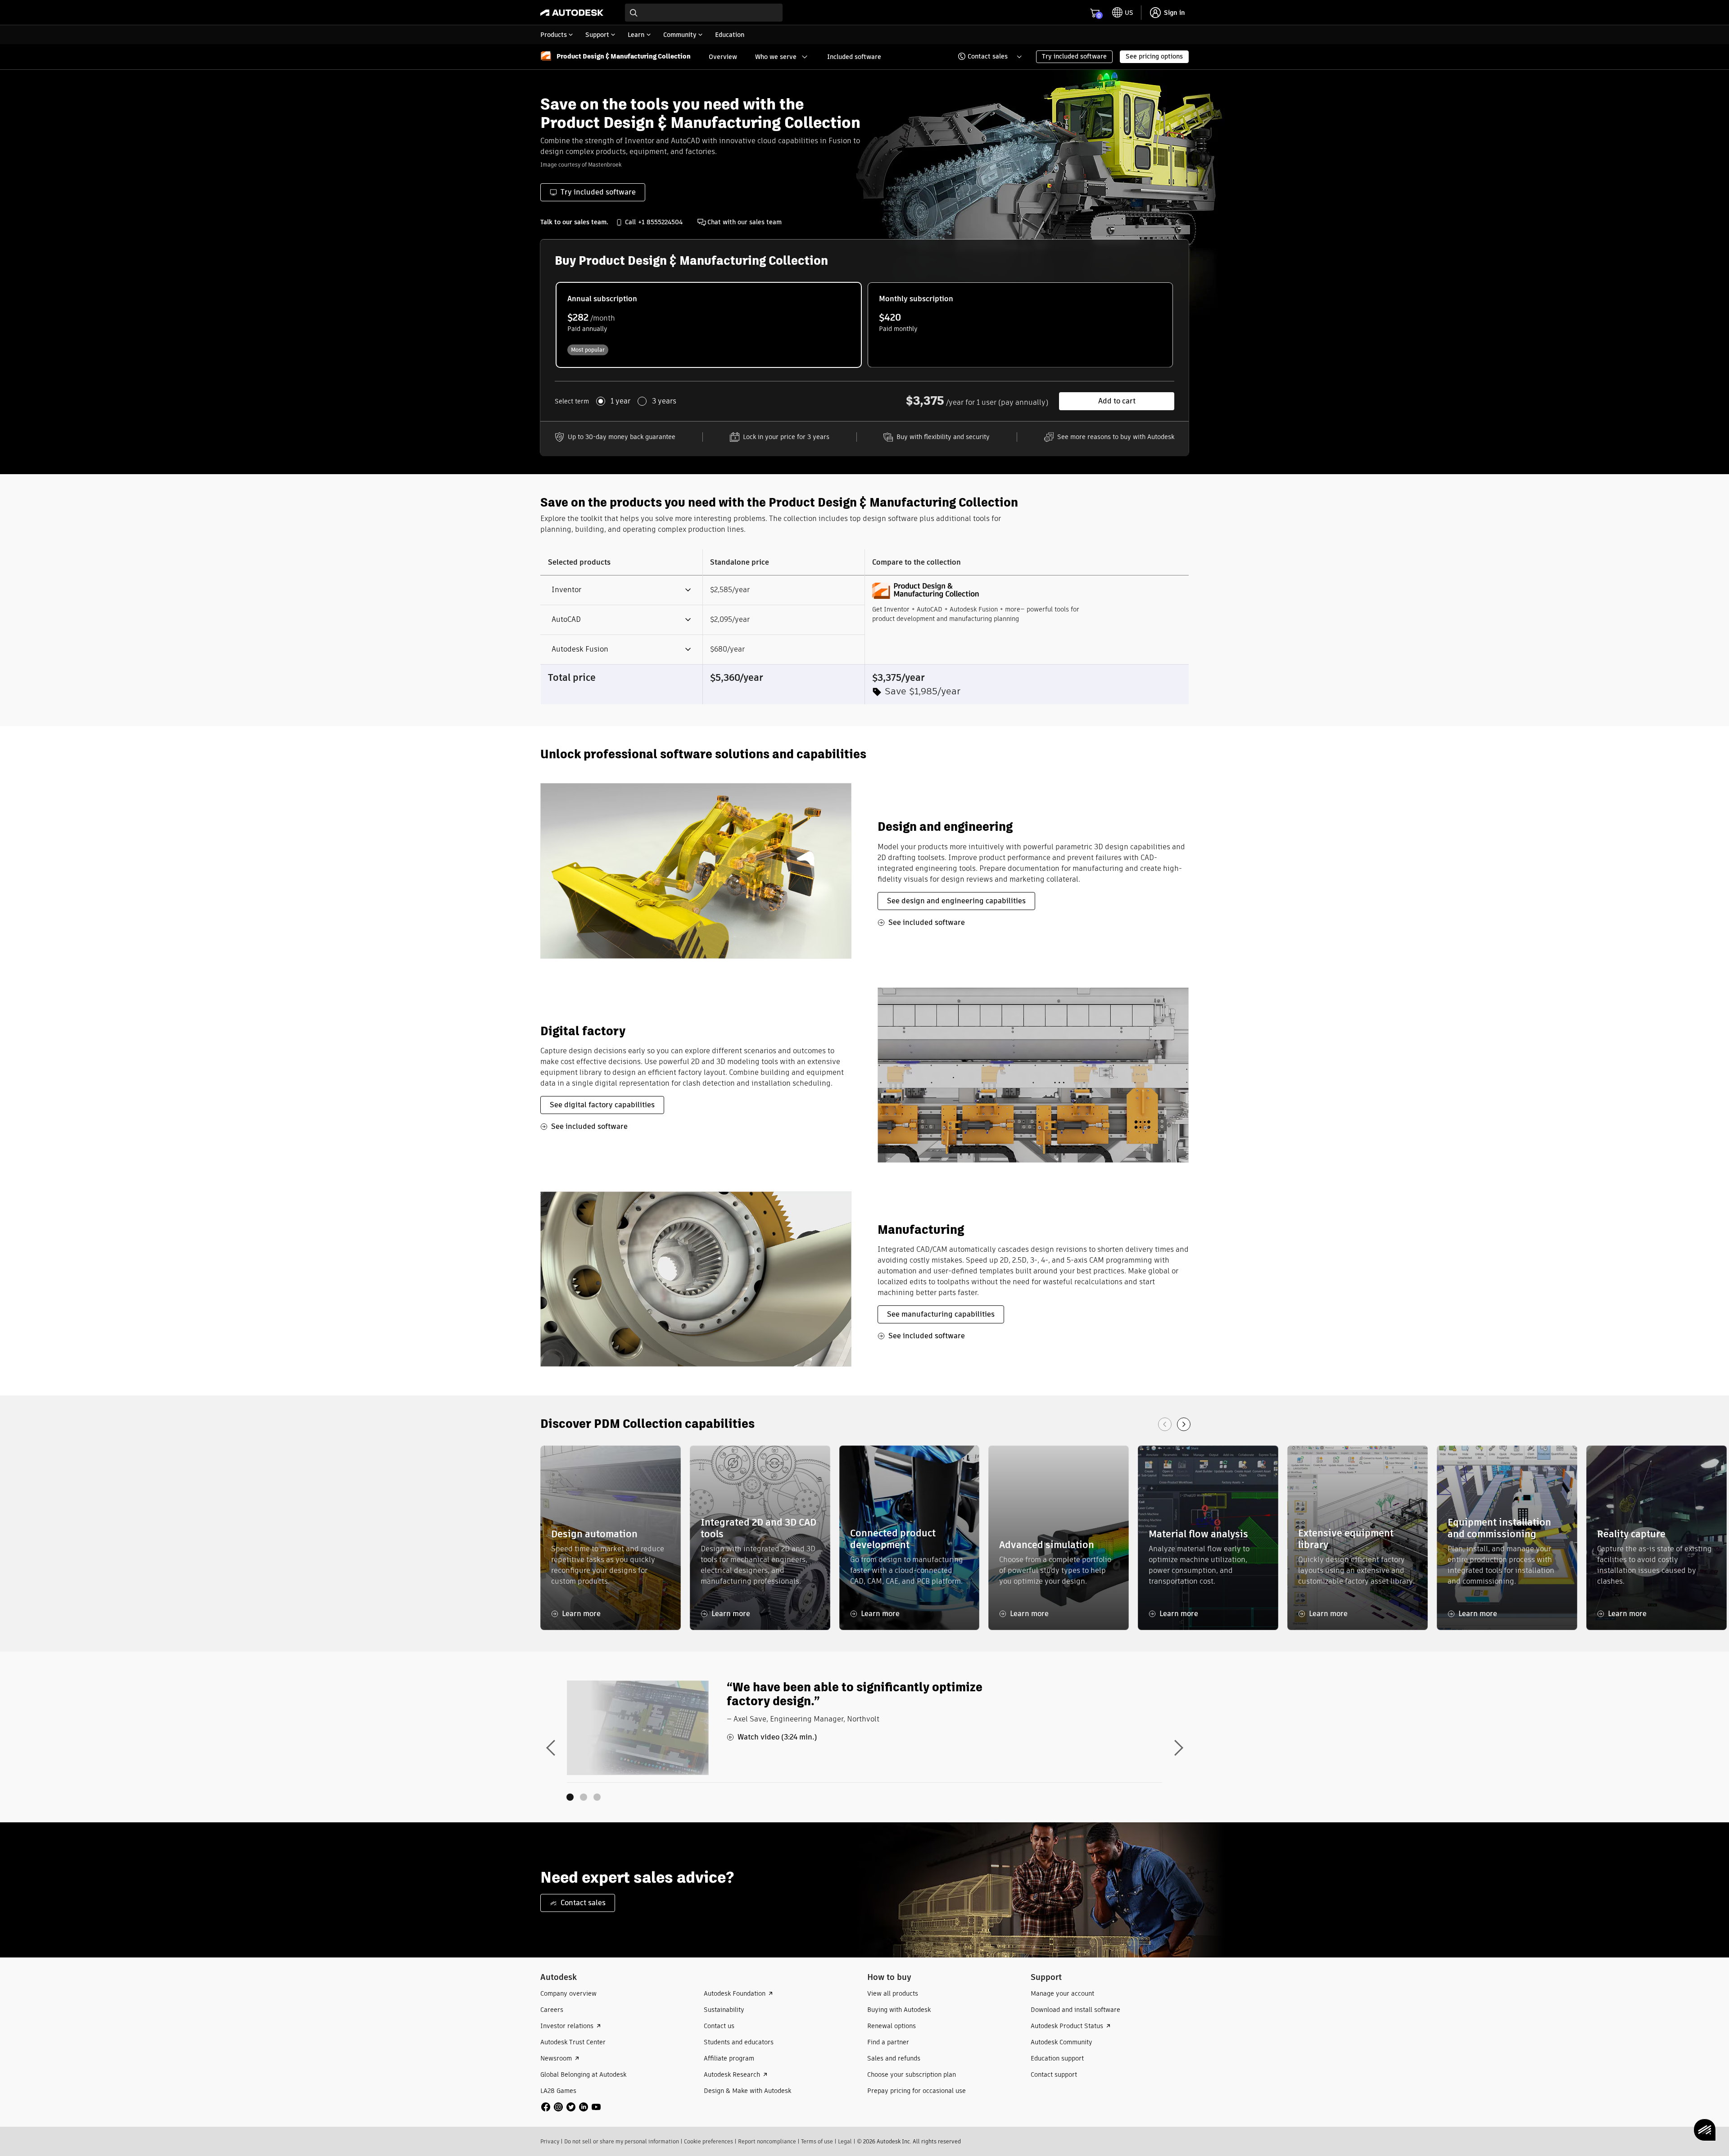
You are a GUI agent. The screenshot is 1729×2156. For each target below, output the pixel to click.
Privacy (550, 2141)
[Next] (1184, 1424)
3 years (664, 401)
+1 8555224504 (660, 222)
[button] (984, 57)
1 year (620, 401)
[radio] (709, 325)
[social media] (571, 2107)
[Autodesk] (572, 13)
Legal (845, 2141)
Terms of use (817, 2141)
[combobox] (704, 13)
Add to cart (1117, 401)
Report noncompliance (767, 2141)
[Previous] (1165, 1424)
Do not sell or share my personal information (622, 2141)
